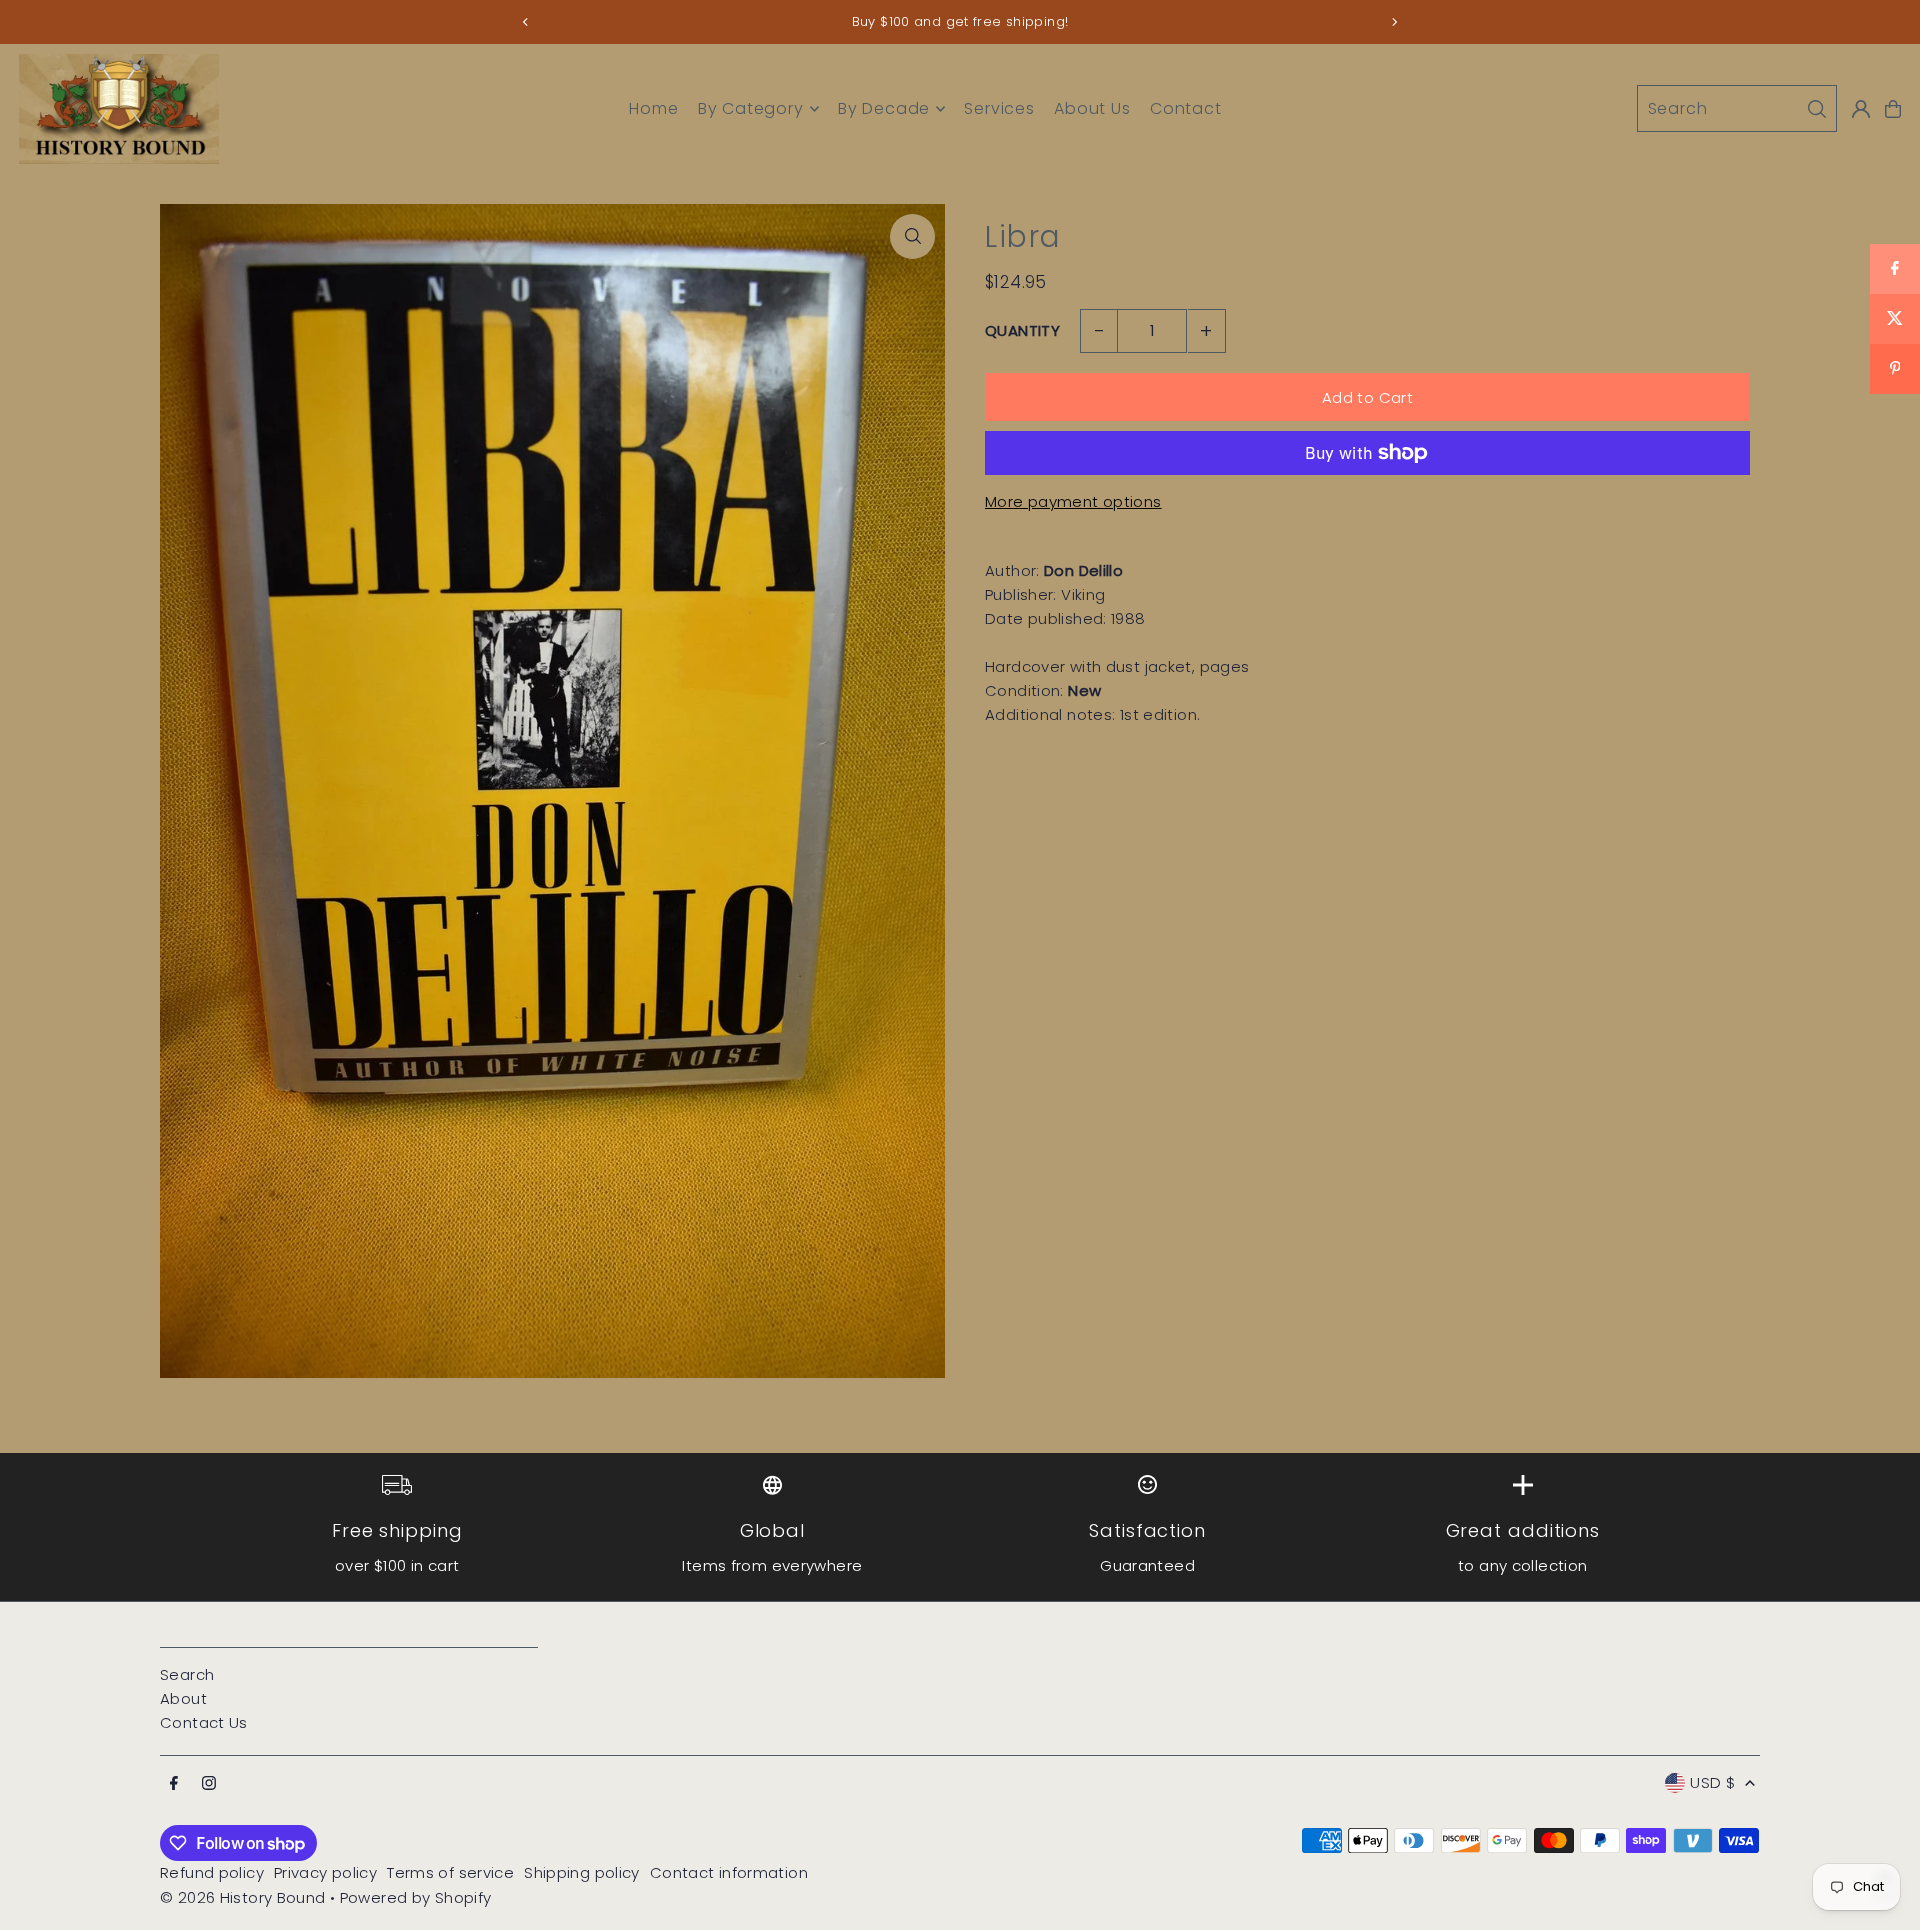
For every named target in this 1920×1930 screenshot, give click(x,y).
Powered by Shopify (416, 1897)
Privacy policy (325, 1872)
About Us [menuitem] (1092, 108)
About (183, 1698)
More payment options (1073, 501)
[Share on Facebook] (1895, 269)
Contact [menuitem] (1186, 108)
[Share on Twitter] (1895, 319)
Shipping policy (582, 1872)
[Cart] (1893, 109)
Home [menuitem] (653, 108)
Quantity (1022, 330)
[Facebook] (174, 1784)
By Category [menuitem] (751, 108)
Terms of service (450, 1872)
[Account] (1861, 109)
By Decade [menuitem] (884, 108)
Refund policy (212, 1872)
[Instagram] (209, 1784)
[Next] (1394, 22)
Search (187, 1674)
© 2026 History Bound (243, 1897)
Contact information (729, 1872)
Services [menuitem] (999, 108)
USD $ (1712, 1782)
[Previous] (526, 22)
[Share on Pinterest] (1895, 369)
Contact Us (204, 1722)
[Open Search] (1737, 108)
